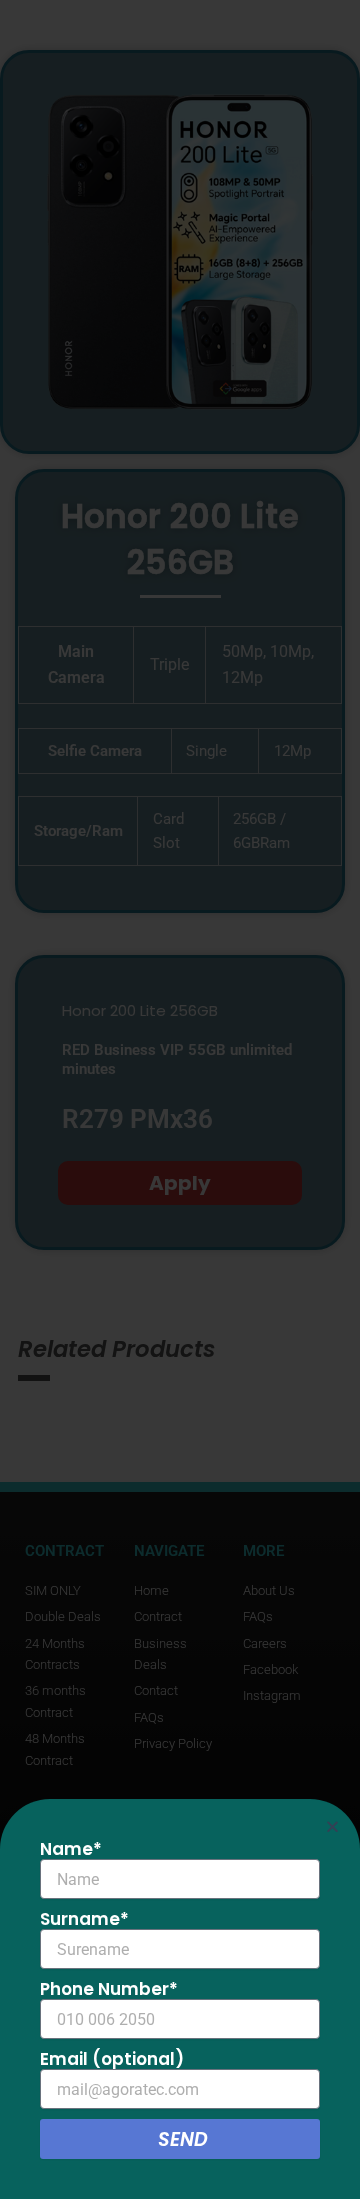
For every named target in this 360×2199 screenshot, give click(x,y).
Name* (71, 1849)
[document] (180, 1099)
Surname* (84, 1919)
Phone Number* (109, 1989)
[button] (332, 1826)
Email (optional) (112, 2059)
